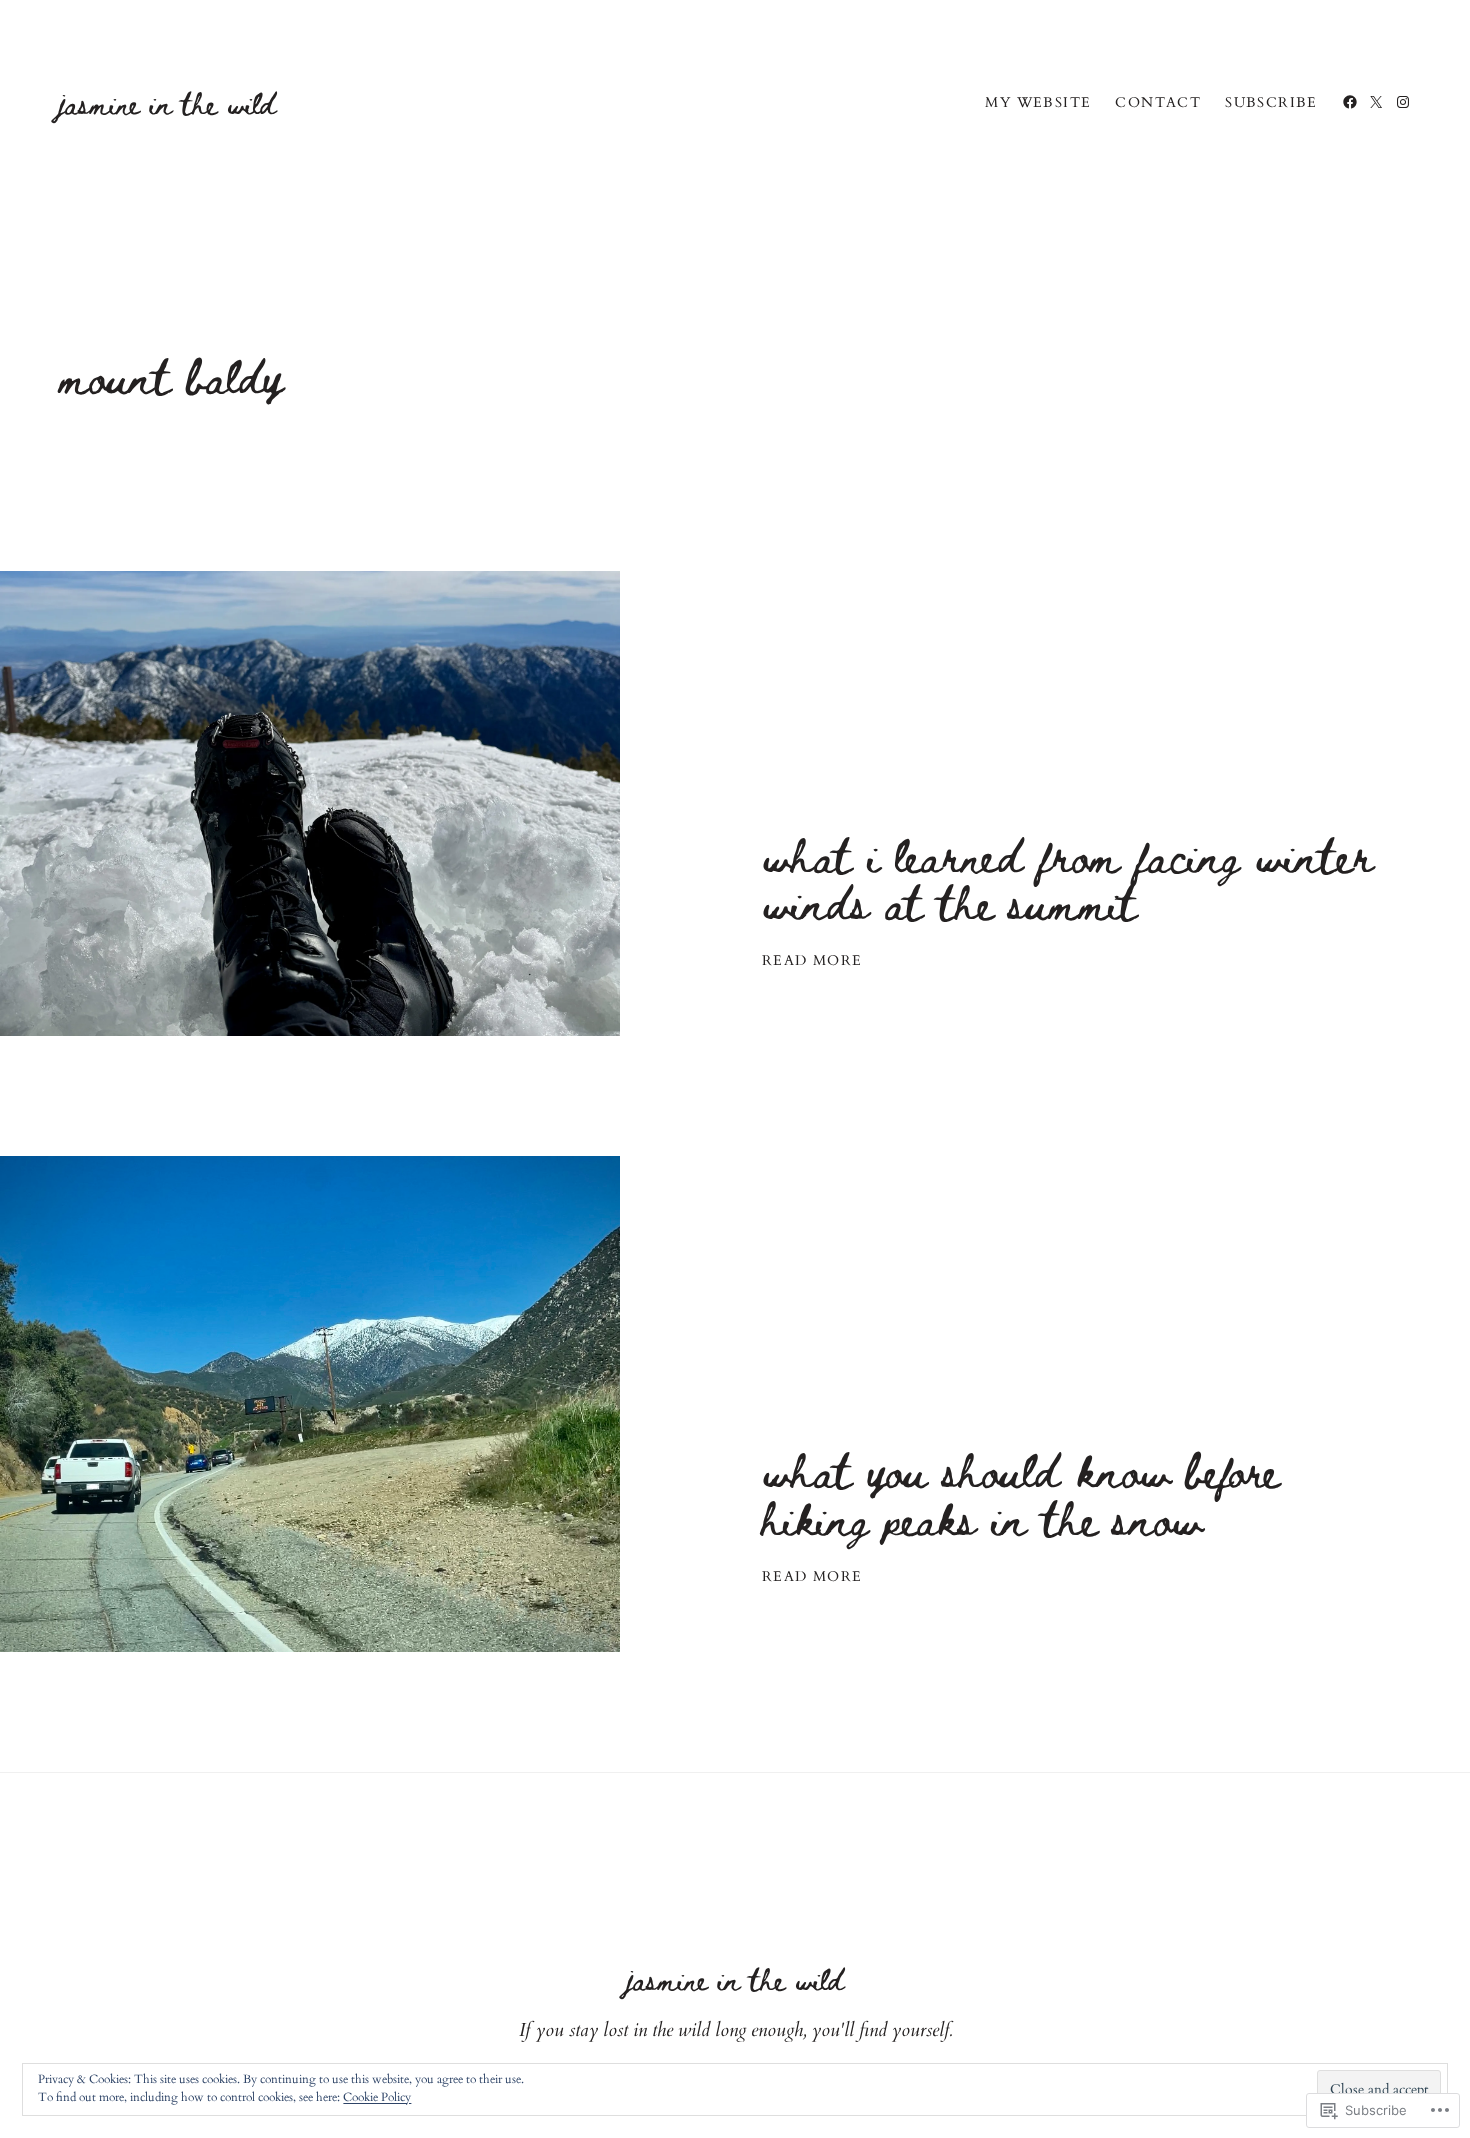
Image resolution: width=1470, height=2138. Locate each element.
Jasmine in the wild (167, 102)
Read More (812, 961)
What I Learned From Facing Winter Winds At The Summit (1067, 878)
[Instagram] (1403, 102)
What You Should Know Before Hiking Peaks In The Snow (1020, 1493)
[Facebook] (1350, 102)
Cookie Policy (377, 2097)
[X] (1376, 102)
